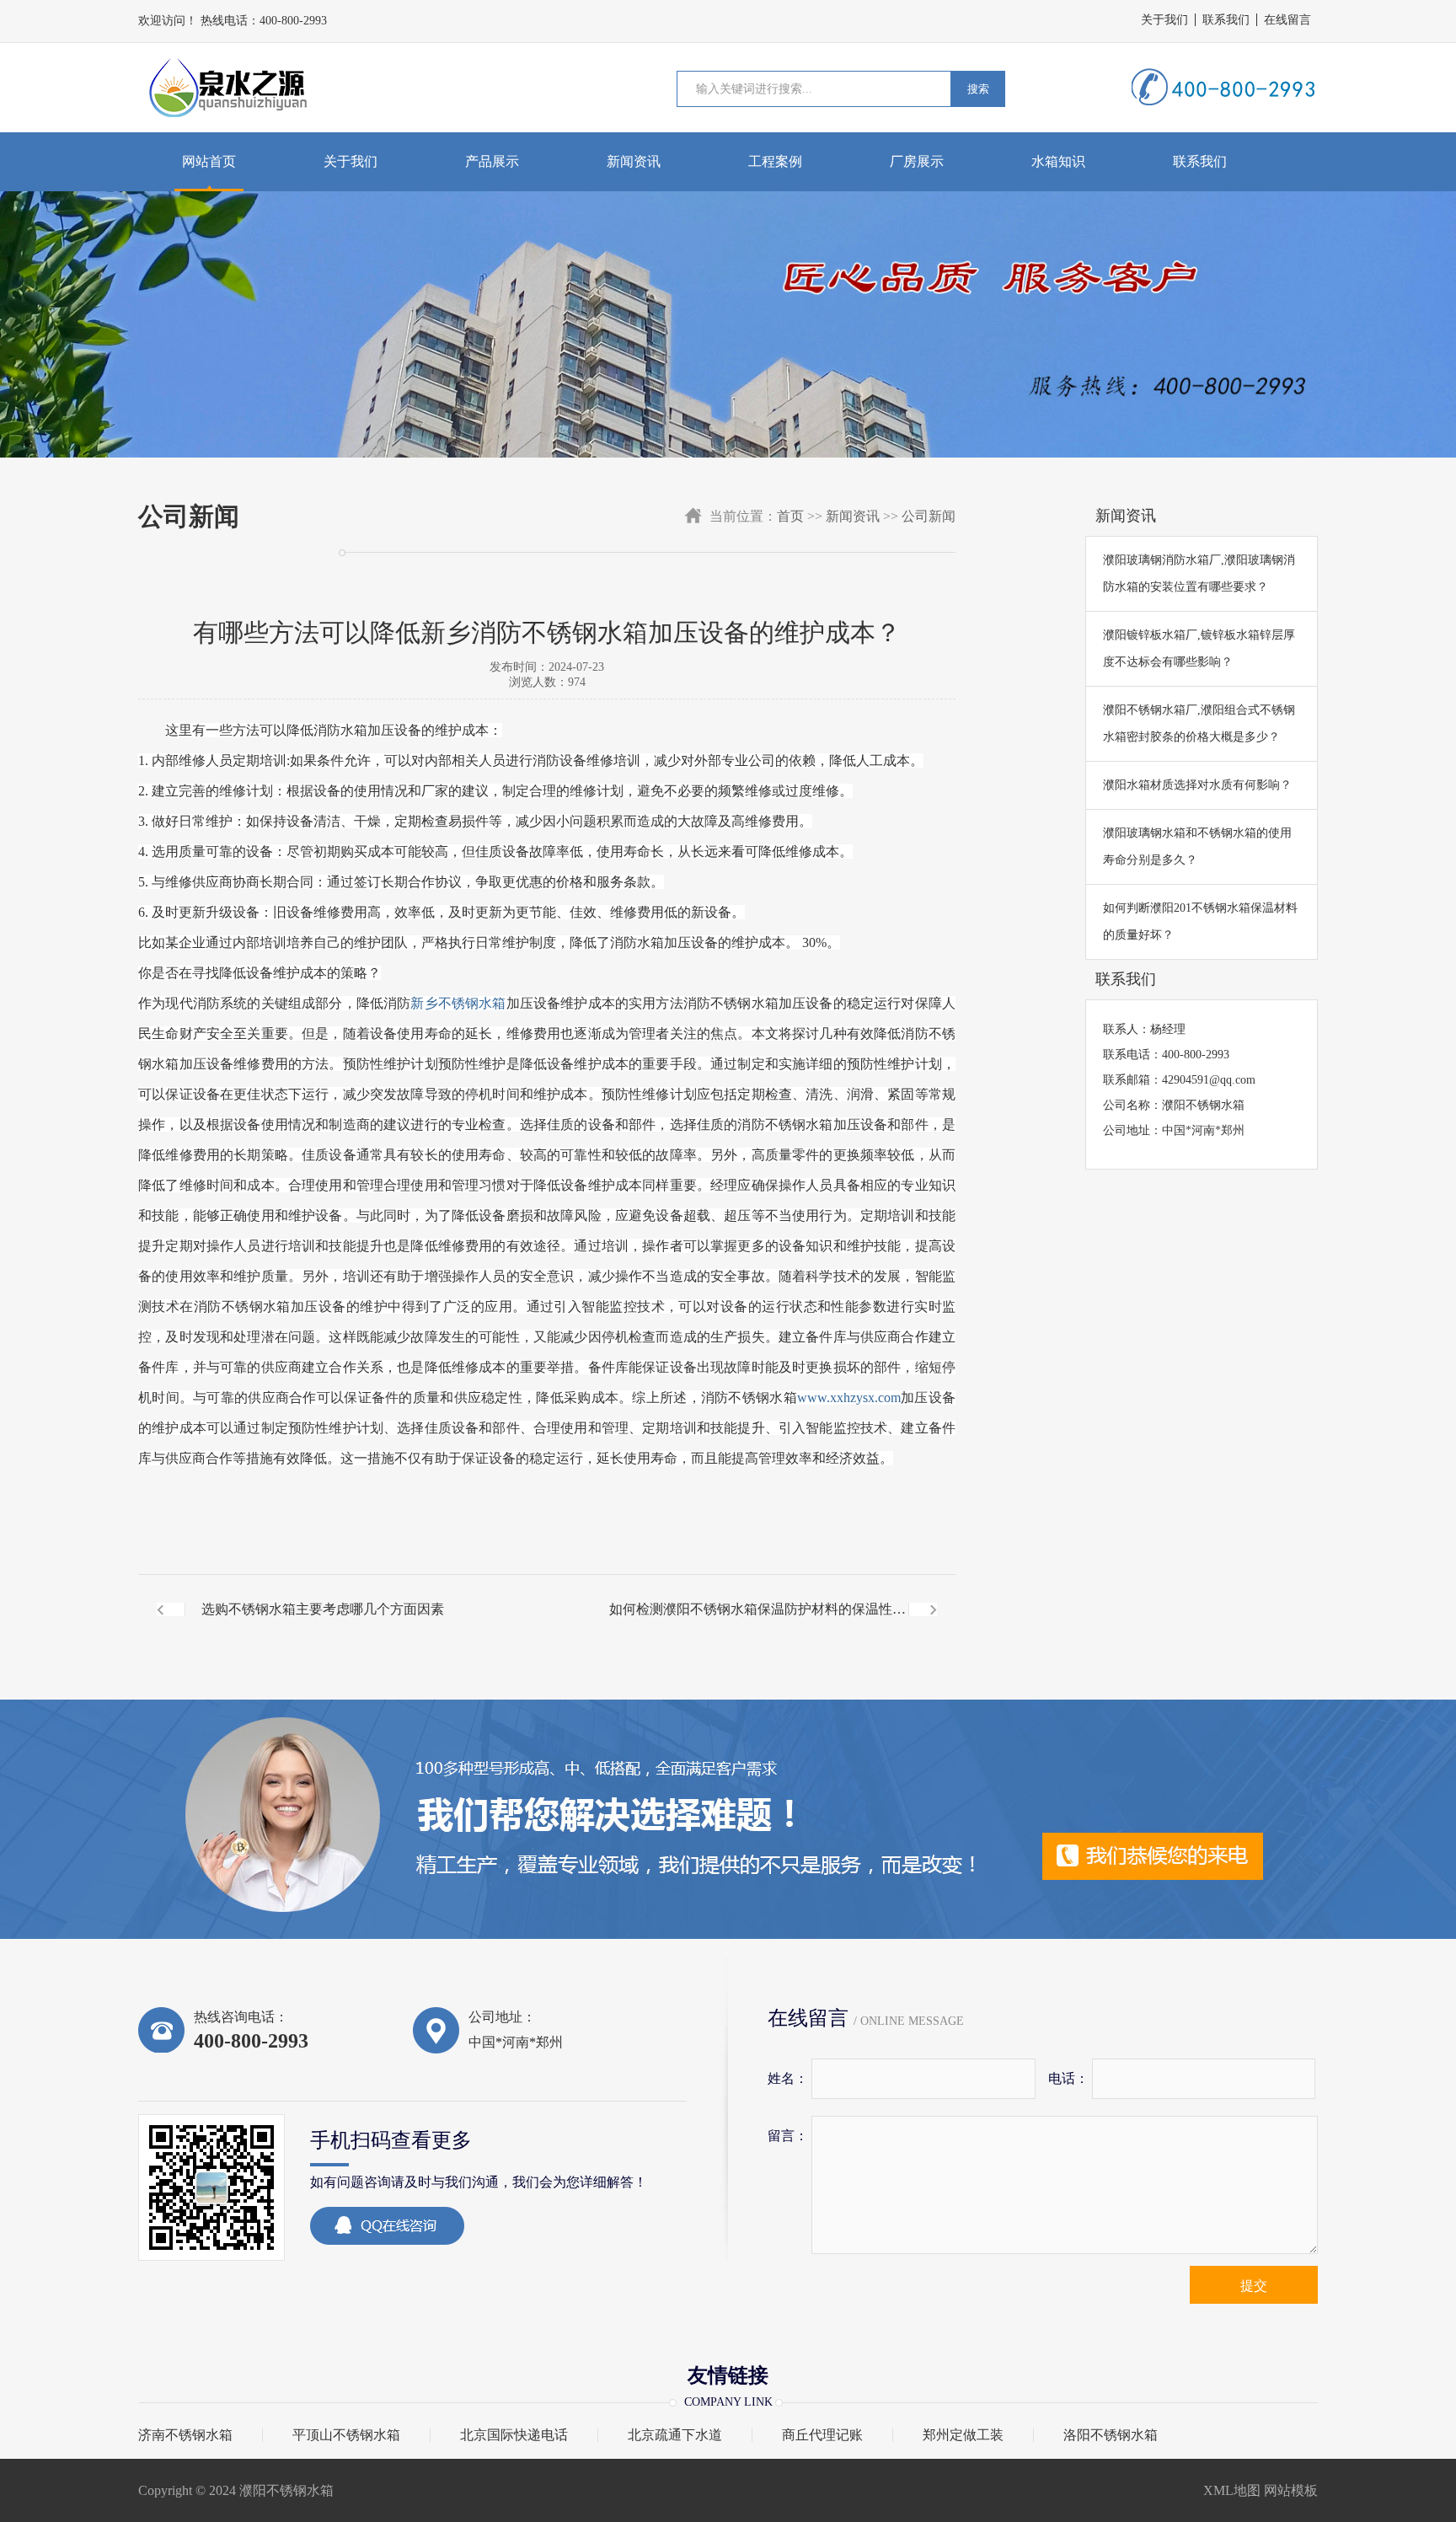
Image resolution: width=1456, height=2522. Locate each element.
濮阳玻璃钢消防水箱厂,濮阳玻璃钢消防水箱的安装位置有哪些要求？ (1199, 573)
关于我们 (1164, 20)
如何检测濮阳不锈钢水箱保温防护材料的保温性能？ (751, 1623)
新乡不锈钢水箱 (458, 1003)
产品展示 (492, 161)
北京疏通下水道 (675, 2435)
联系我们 (1226, 20)
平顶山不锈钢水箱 (346, 2435)
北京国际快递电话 (514, 2435)
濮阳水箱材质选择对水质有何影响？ (1197, 785)
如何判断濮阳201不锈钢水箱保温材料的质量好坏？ (1200, 921)
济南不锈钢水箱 (185, 2435)
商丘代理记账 (822, 2435)
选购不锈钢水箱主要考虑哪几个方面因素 (323, 1609)
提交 (1254, 2286)
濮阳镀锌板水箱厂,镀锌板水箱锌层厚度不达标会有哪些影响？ (1199, 648)
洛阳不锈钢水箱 (1111, 2435)
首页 (790, 516)
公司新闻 (929, 516)
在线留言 (1287, 20)
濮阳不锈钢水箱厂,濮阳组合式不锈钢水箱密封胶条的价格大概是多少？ (1199, 723)
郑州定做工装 (963, 2435)
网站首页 (209, 161)
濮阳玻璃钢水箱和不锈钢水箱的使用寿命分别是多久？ (1197, 846)
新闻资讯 (634, 161)
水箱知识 (1058, 161)
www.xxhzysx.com (849, 1398)
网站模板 (1291, 2490)
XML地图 (1232, 2490)
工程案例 (775, 161)
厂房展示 (917, 161)
